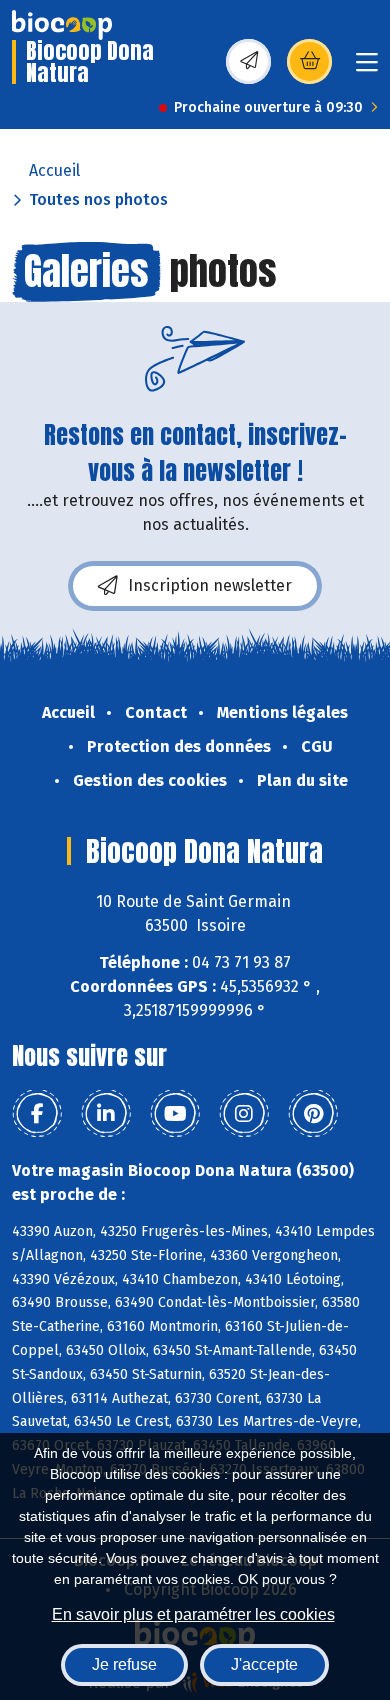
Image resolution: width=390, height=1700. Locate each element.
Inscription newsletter (210, 585)
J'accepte (264, 1664)
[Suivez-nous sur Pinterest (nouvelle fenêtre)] (313, 1114)
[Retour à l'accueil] (62, 25)
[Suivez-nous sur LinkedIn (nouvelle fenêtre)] (106, 1114)
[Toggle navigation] (367, 68)
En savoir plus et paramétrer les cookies (193, 1614)
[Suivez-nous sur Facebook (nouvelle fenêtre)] (37, 1114)
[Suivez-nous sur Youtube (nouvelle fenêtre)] (175, 1114)
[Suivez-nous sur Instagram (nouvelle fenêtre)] (244, 1114)
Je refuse (124, 1664)
